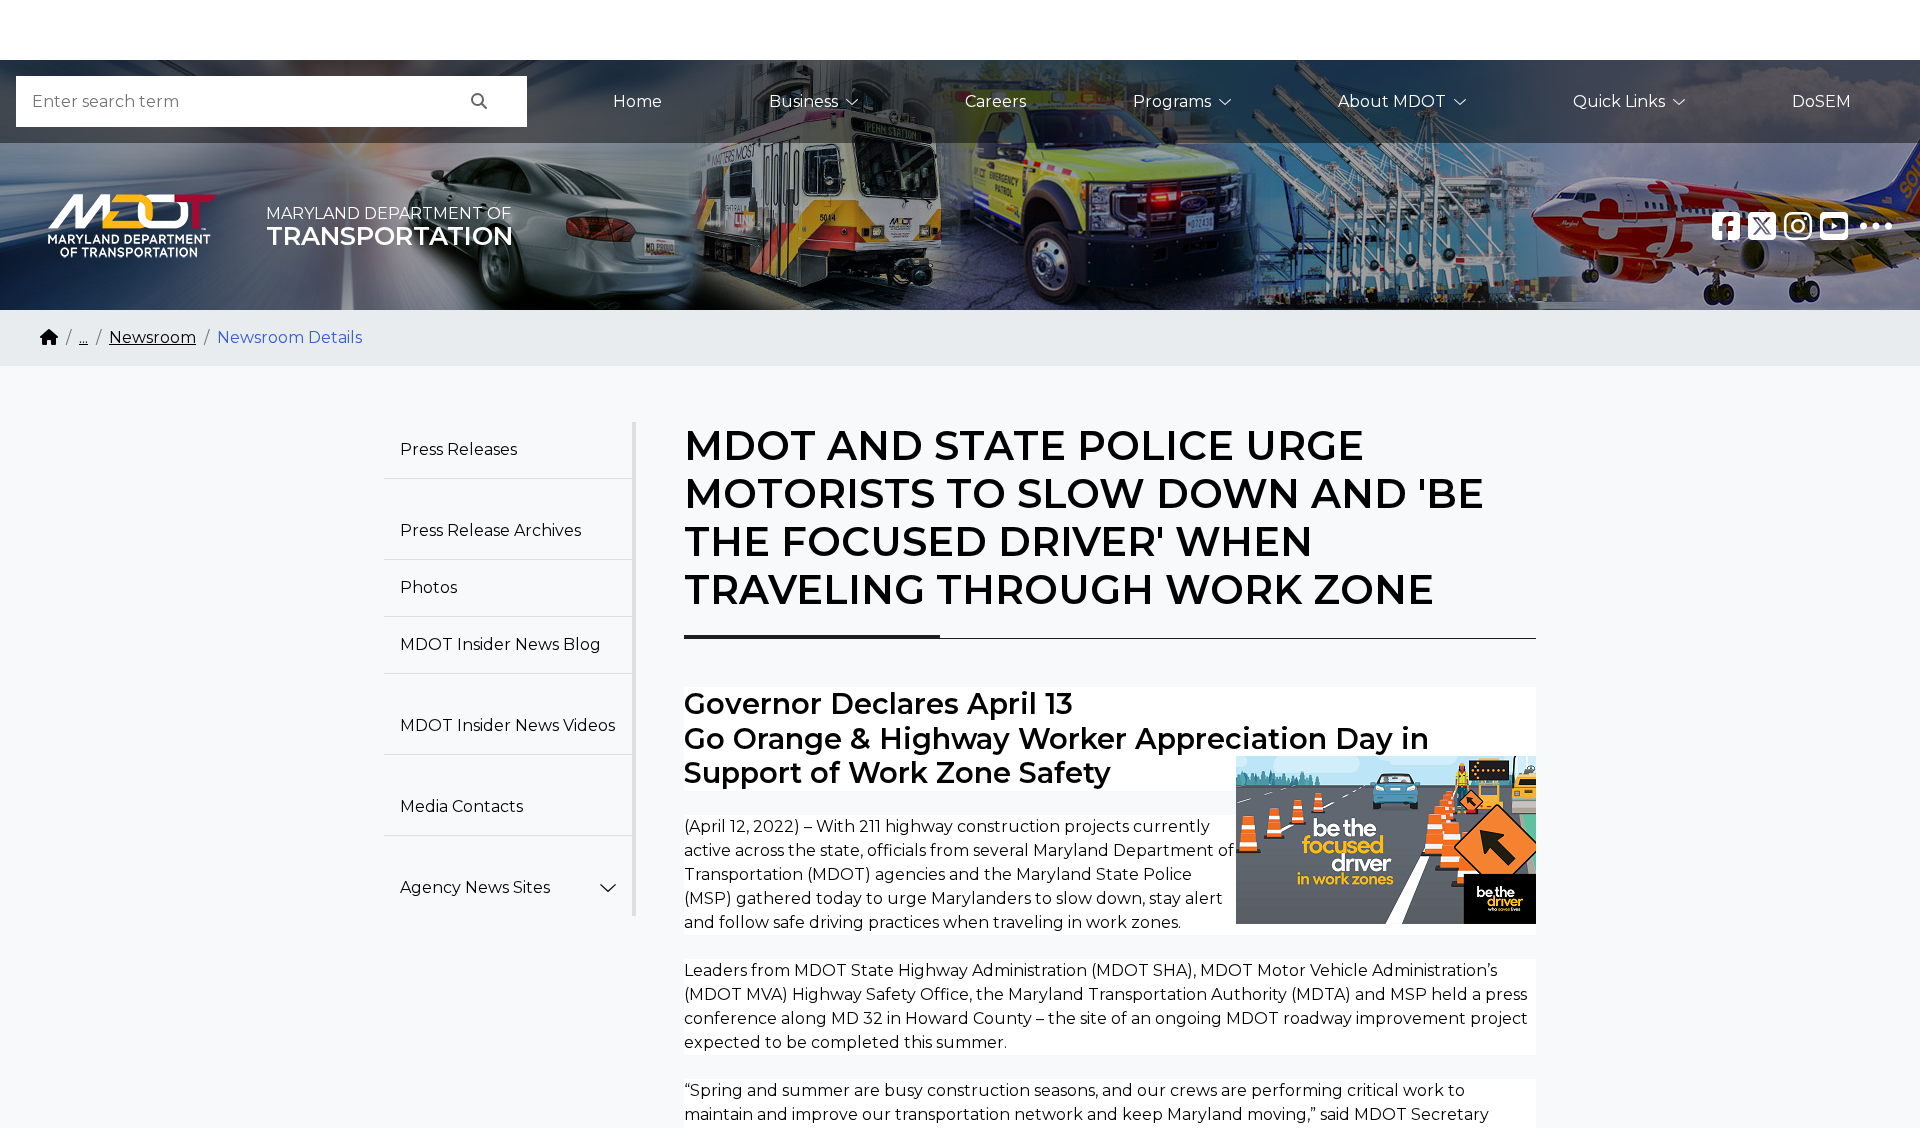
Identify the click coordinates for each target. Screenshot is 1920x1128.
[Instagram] (1798, 226)
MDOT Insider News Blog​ (500, 644)
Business (803, 101)
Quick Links (1619, 101)
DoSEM (1821, 101)
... (83, 337)
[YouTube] (1834, 226)
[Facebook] (1726, 226)
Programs (1172, 101)
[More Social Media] (1876, 226)
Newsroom (152, 337)
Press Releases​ (458, 449)
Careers (995, 101)
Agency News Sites (475, 887)
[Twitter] (1762, 226)
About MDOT (1392, 101)
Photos (428, 587)
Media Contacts (461, 806)
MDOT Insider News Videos (507, 725)
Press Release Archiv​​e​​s (490, 530)
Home (637, 101)
